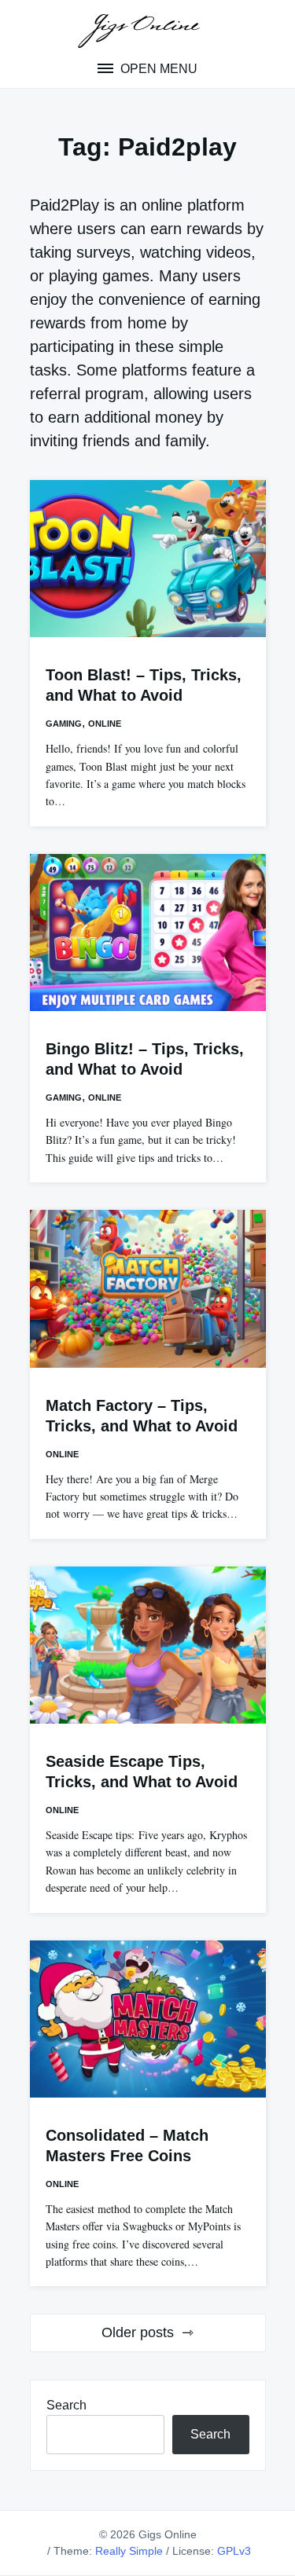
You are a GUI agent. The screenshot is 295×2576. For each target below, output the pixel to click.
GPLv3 (234, 2551)
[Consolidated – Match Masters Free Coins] (148, 2019)
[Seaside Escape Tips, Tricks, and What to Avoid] (148, 1645)
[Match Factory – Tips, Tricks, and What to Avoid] (148, 1288)
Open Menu (157, 69)
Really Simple (129, 2551)
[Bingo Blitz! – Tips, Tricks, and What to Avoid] (148, 933)
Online (105, 724)
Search (66, 2405)
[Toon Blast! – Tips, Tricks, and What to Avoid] (148, 559)
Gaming (64, 724)
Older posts (138, 2332)
